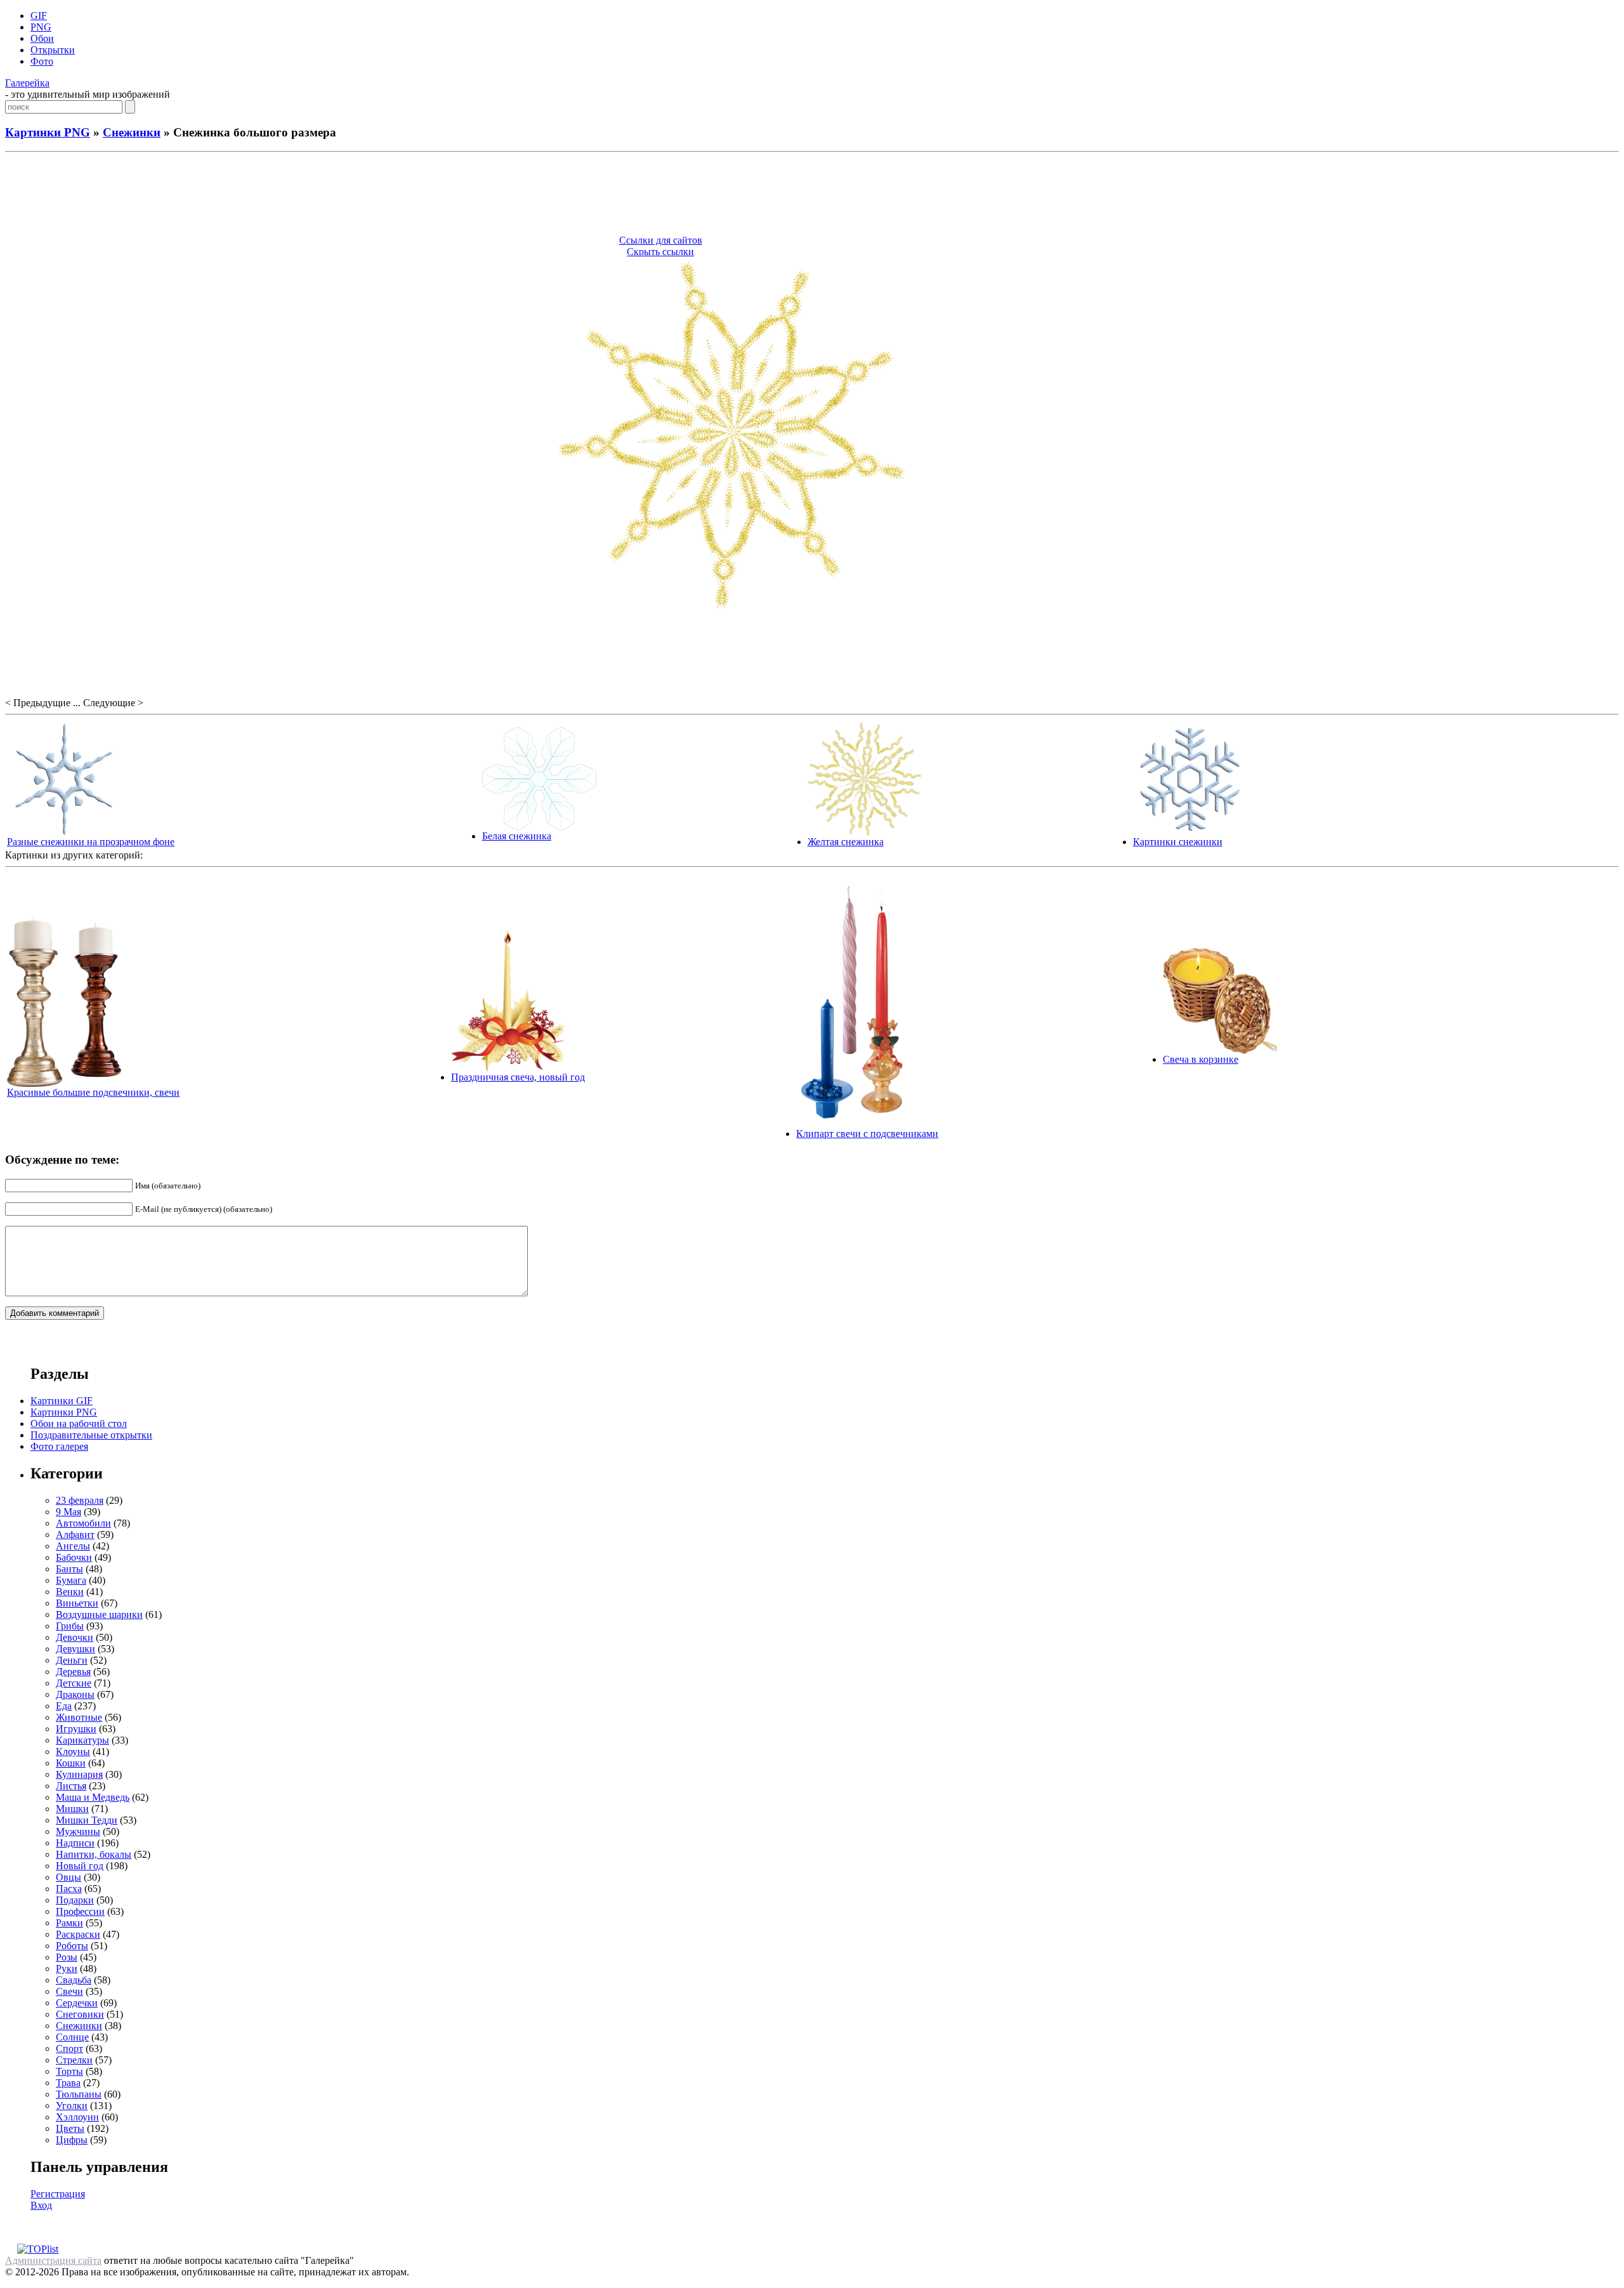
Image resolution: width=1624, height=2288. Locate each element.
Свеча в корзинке (1201, 1059)
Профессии (80, 1911)
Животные (79, 1717)
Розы (67, 1957)
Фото (42, 61)
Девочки (75, 1637)
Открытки (53, 50)
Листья (71, 1786)
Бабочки (74, 1557)
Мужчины (78, 1831)
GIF (39, 16)
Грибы (70, 1626)
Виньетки (77, 1603)
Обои (42, 38)
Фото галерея (59, 1446)
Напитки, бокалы (94, 1854)
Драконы (75, 1694)
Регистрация (58, 2194)
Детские (74, 1683)
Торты (69, 2071)
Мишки (72, 1809)
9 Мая (69, 1512)
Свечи (69, 1991)
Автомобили (83, 1523)
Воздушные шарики (99, 1614)
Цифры (72, 2140)
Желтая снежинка (846, 842)
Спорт (69, 2048)
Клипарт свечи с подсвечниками (867, 1134)
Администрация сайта (53, 2260)
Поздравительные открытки (91, 1435)
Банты (69, 1569)
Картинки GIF (62, 1401)
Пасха (69, 1889)
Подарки (75, 1900)
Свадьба (74, 1980)
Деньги (72, 1660)
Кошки (71, 1763)
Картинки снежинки (1178, 842)
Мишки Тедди (87, 1820)
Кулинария (79, 1774)
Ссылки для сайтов (661, 240)
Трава (68, 2083)
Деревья (73, 1672)
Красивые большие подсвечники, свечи (93, 1092)
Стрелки (74, 2060)
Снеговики (80, 2014)
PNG (41, 27)
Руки (67, 1969)
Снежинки (132, 132)
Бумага (71, 1580)
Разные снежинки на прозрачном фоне (91, 842)
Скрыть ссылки (660, 252)
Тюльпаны (79, 2094)
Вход (41, 2205)
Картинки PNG (48, 132)
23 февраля (80, 1500)
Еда (64, 1706)
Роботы (72, 1946)
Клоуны (73, 1752)
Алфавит (75, 1535)
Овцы (69, 1877)
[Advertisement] (812, 195)
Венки (70, 1592)
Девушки (75, 1649)
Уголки (72, 2106)
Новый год (80, 1866)
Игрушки (76, 1729)
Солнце (72, 2037)
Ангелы (73, 1546)
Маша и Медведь (93, 1797)
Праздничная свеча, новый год (518, 1077)
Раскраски (78, 1934)
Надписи (75, 1843)
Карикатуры (82, 1740)
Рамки (69, 1923)
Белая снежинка (517, 836)
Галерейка (27, 83)
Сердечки (77, 2003)
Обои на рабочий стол (79, 1423)
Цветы (70, 2128)
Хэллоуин (77, 2117)
